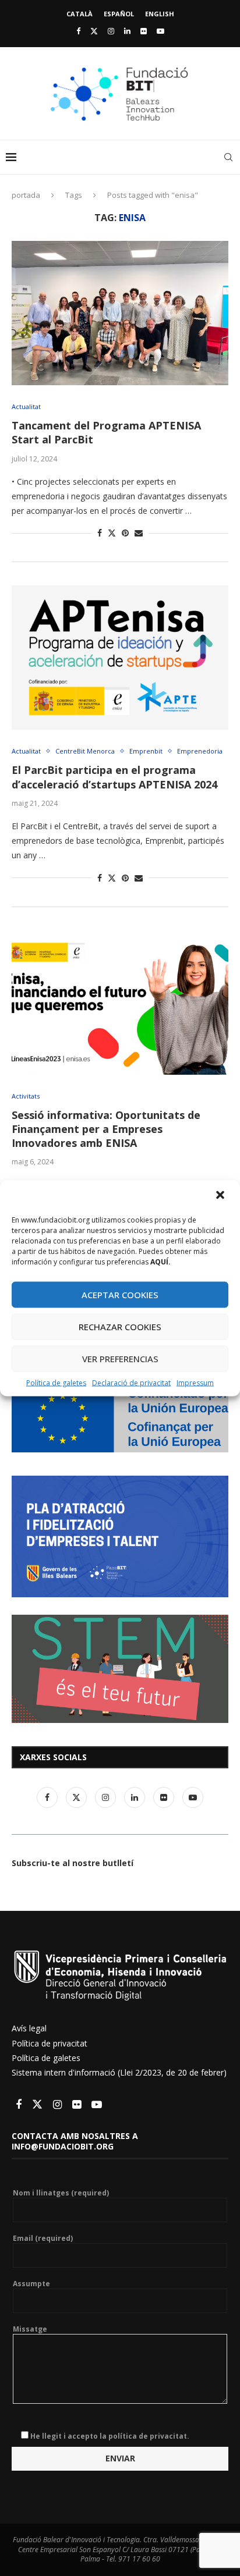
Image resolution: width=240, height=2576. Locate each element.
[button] (221, 1196)
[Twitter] (94, 31)
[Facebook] (78, 31)
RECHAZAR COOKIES (120, 1327)
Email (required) (43, 2239)
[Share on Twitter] (112, 533)
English (160, 14)
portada (26, 195)
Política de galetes (56, 1382)
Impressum (195, 1382)
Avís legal (29, 2028)
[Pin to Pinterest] (125, 533)
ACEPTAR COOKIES (120, 1295)
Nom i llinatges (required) (61, 2193)
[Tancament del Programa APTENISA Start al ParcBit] (120, 313)
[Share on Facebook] (100, 533)
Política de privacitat (50, 2043)
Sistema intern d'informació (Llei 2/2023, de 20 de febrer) (119, 2072)
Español (119, 14)
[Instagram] (111, 31)
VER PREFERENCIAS (120, 1359)
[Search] (228, 157)
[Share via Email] (139, 533)
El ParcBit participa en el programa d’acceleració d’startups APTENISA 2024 (114, 777)
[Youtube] (160, 31)
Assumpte (31, 2284)
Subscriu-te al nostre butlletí (73, 1863)
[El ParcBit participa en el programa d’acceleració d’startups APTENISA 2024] (120, 658)
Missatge (30, 2329)
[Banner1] (120, 1418)
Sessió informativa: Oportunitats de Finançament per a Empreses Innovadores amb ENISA (106, 1129)
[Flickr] (144, 31)
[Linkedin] (127, 31)
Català (80, 14)
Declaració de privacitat (131, 1382)
